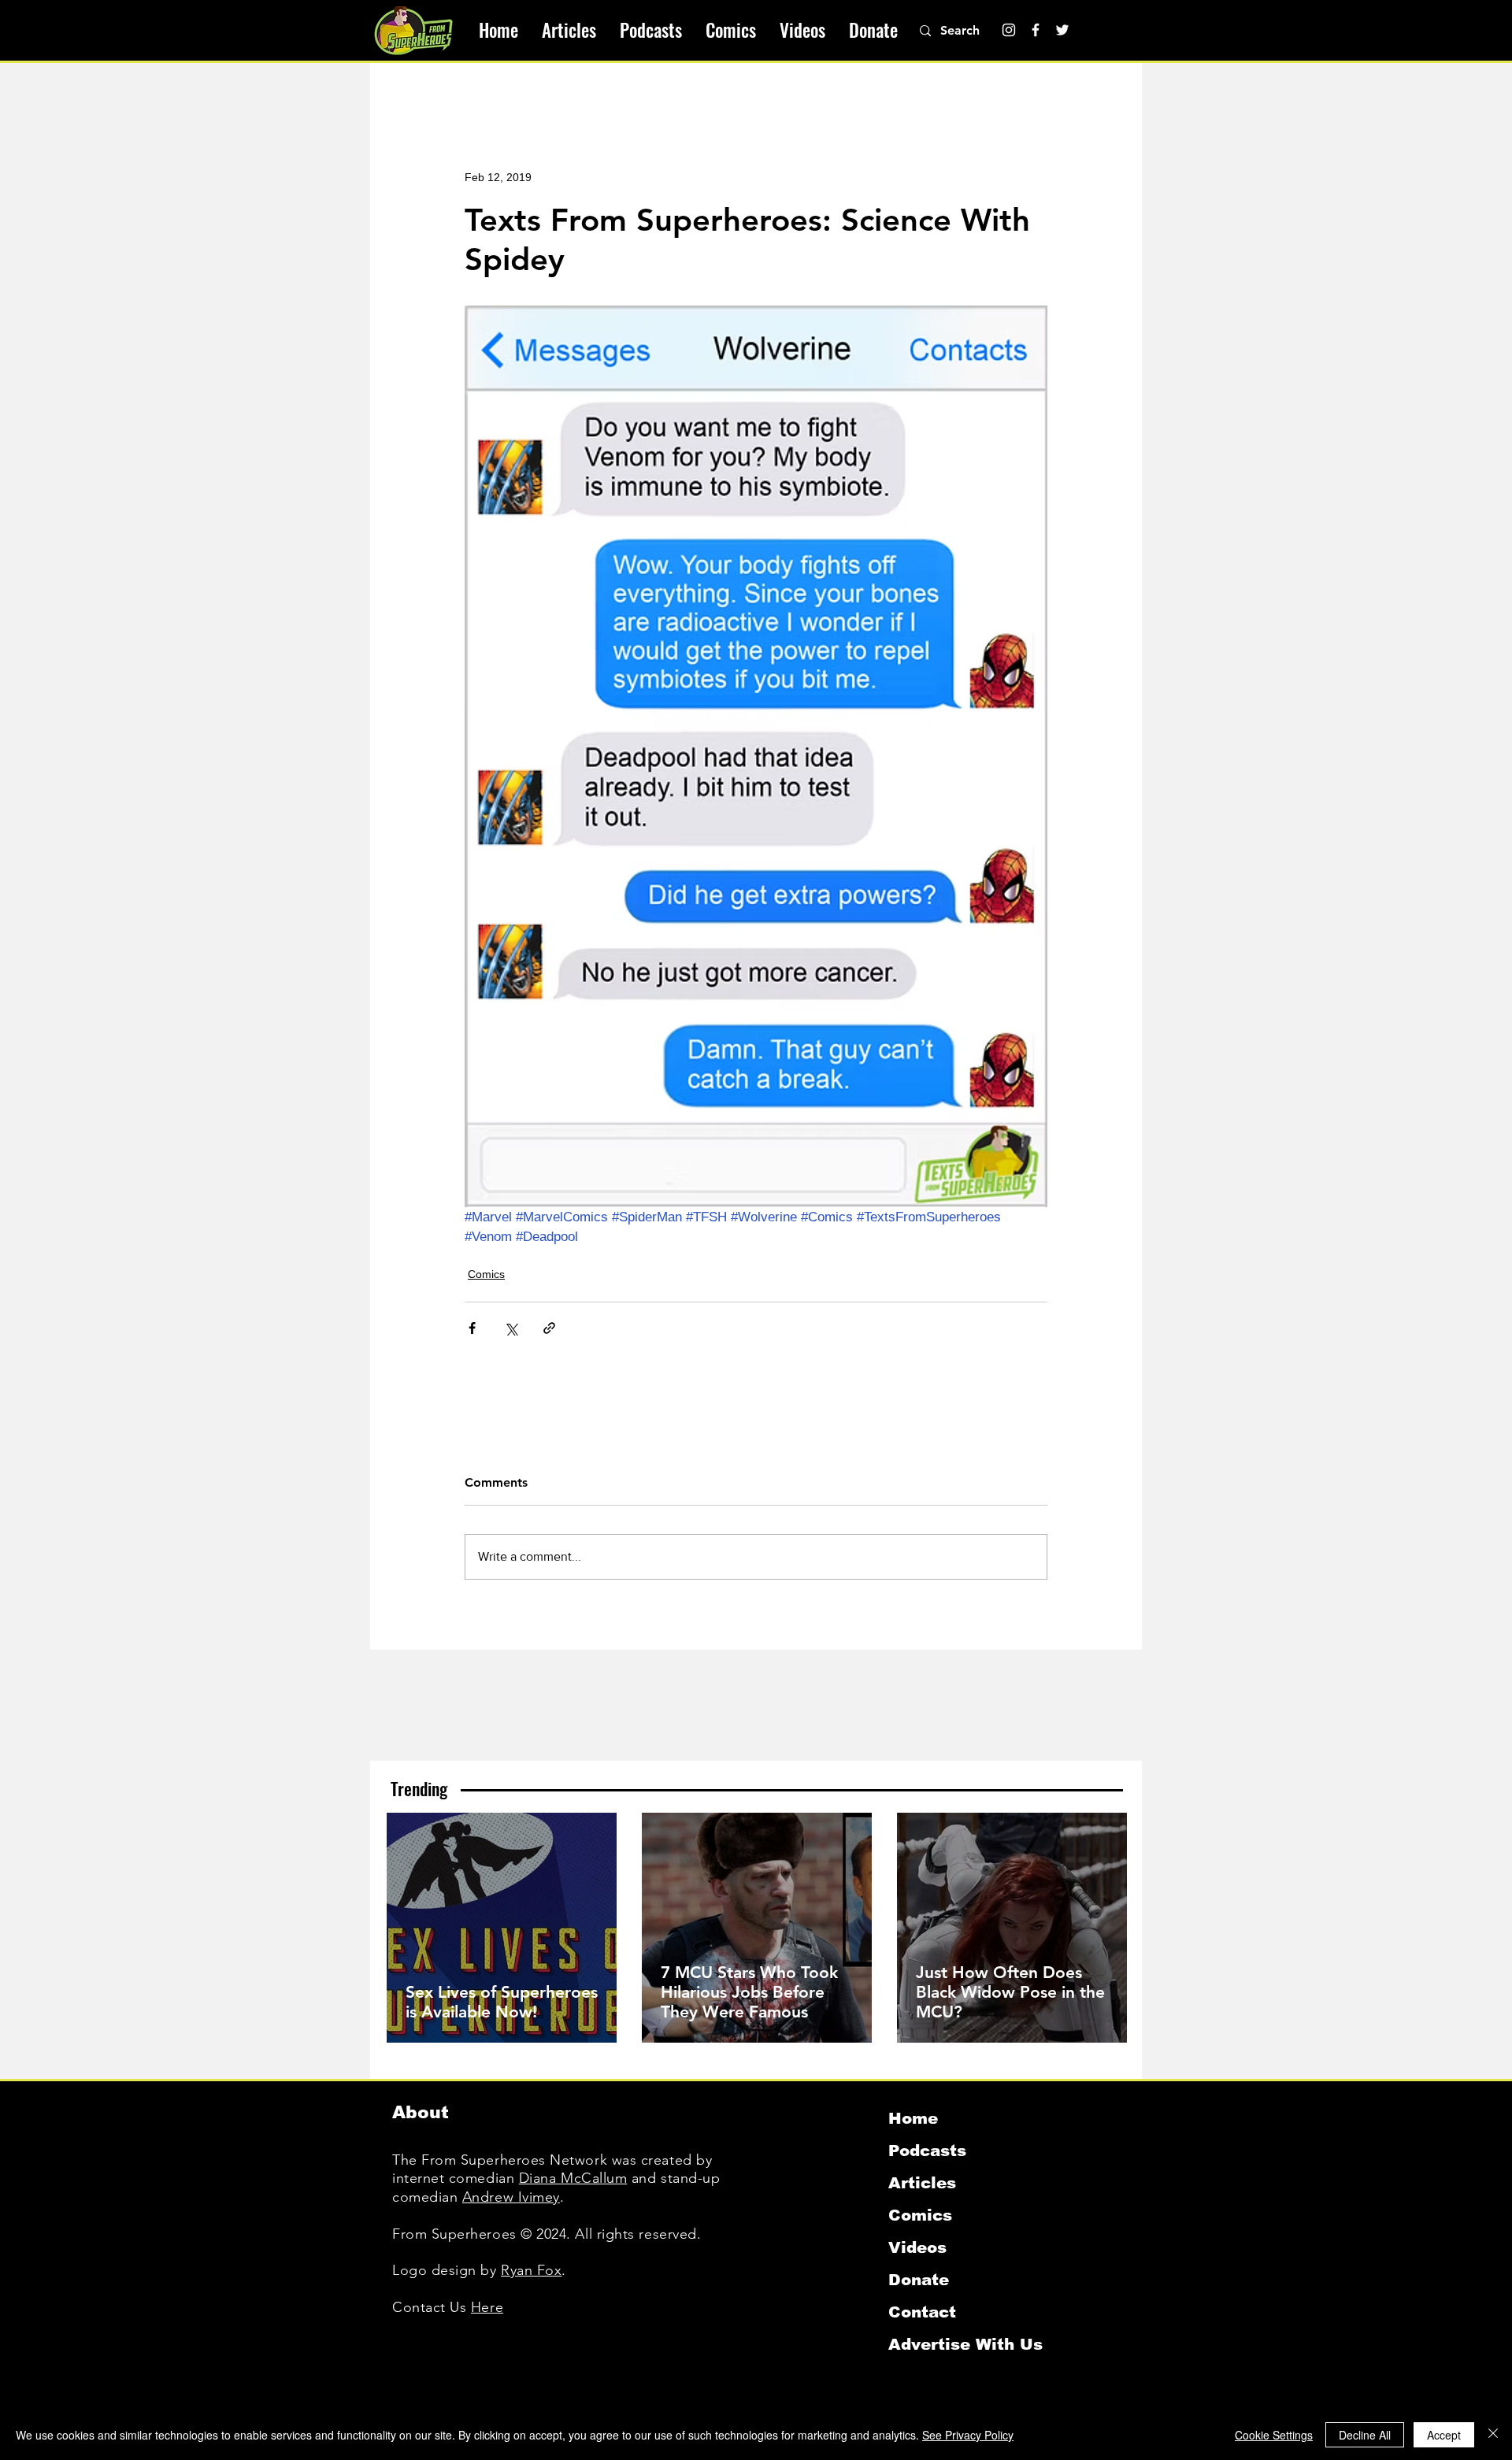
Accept (1444, 2435)
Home (913, 2118)
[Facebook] (1036, 30)
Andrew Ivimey (511, 2197)
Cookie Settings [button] (1274, 2435)
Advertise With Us (965, 2344)
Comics (486, 1274)
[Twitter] (1062, 30)
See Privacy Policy (968, 2435)
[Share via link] (549, 1328)
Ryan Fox (531, 2270)
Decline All (1365, 2435)
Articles (922, 2183)
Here (487, 2307)
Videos (917, 2247)
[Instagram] (1009, 30)
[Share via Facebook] (472, 1328)
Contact (922, 2312)
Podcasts (927, 2151)
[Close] (1493, 2435)
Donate (919, 2280)
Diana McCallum (573, 2178)
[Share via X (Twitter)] (511, 1328)
